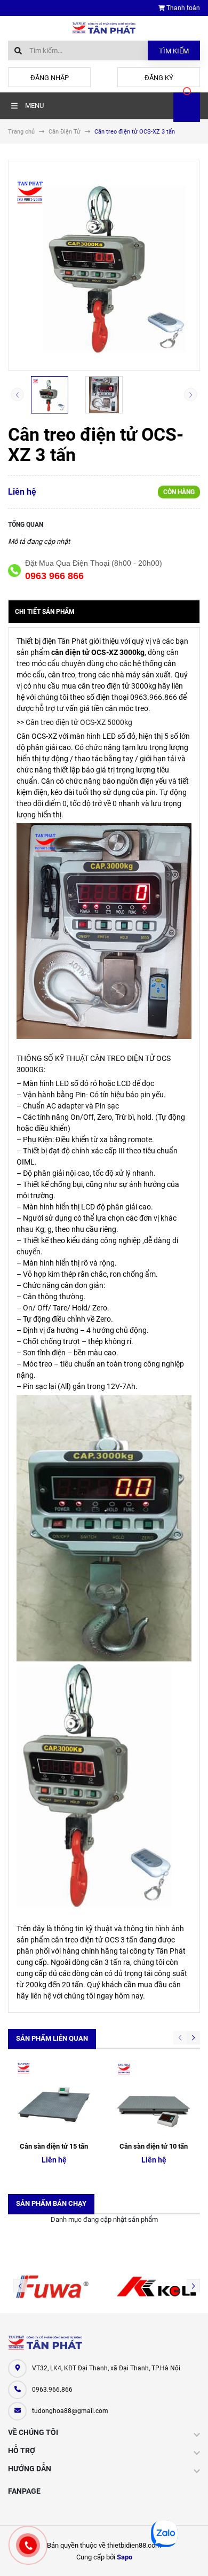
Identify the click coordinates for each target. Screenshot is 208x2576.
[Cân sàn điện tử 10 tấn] (154, 2098)
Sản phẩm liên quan (52, 2038)
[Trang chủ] (104, 28)
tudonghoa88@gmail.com (70, 2411)
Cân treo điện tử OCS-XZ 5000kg (79, 722)
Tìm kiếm (174, 51)
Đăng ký (159, 78)
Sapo (125, 2557)
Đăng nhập (50, 78)
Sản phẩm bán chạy (51, 2203)
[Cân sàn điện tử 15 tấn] (54, 2098)
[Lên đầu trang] (191, 2556)
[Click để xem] (104, 265)
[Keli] (156, 2286)
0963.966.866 (52, 2390)
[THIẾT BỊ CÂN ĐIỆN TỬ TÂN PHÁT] (45, 2343)
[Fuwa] (52, 2286)
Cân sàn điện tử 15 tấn (54, 2146)
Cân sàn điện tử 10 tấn (154, 2146)
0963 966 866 (54, 576)
